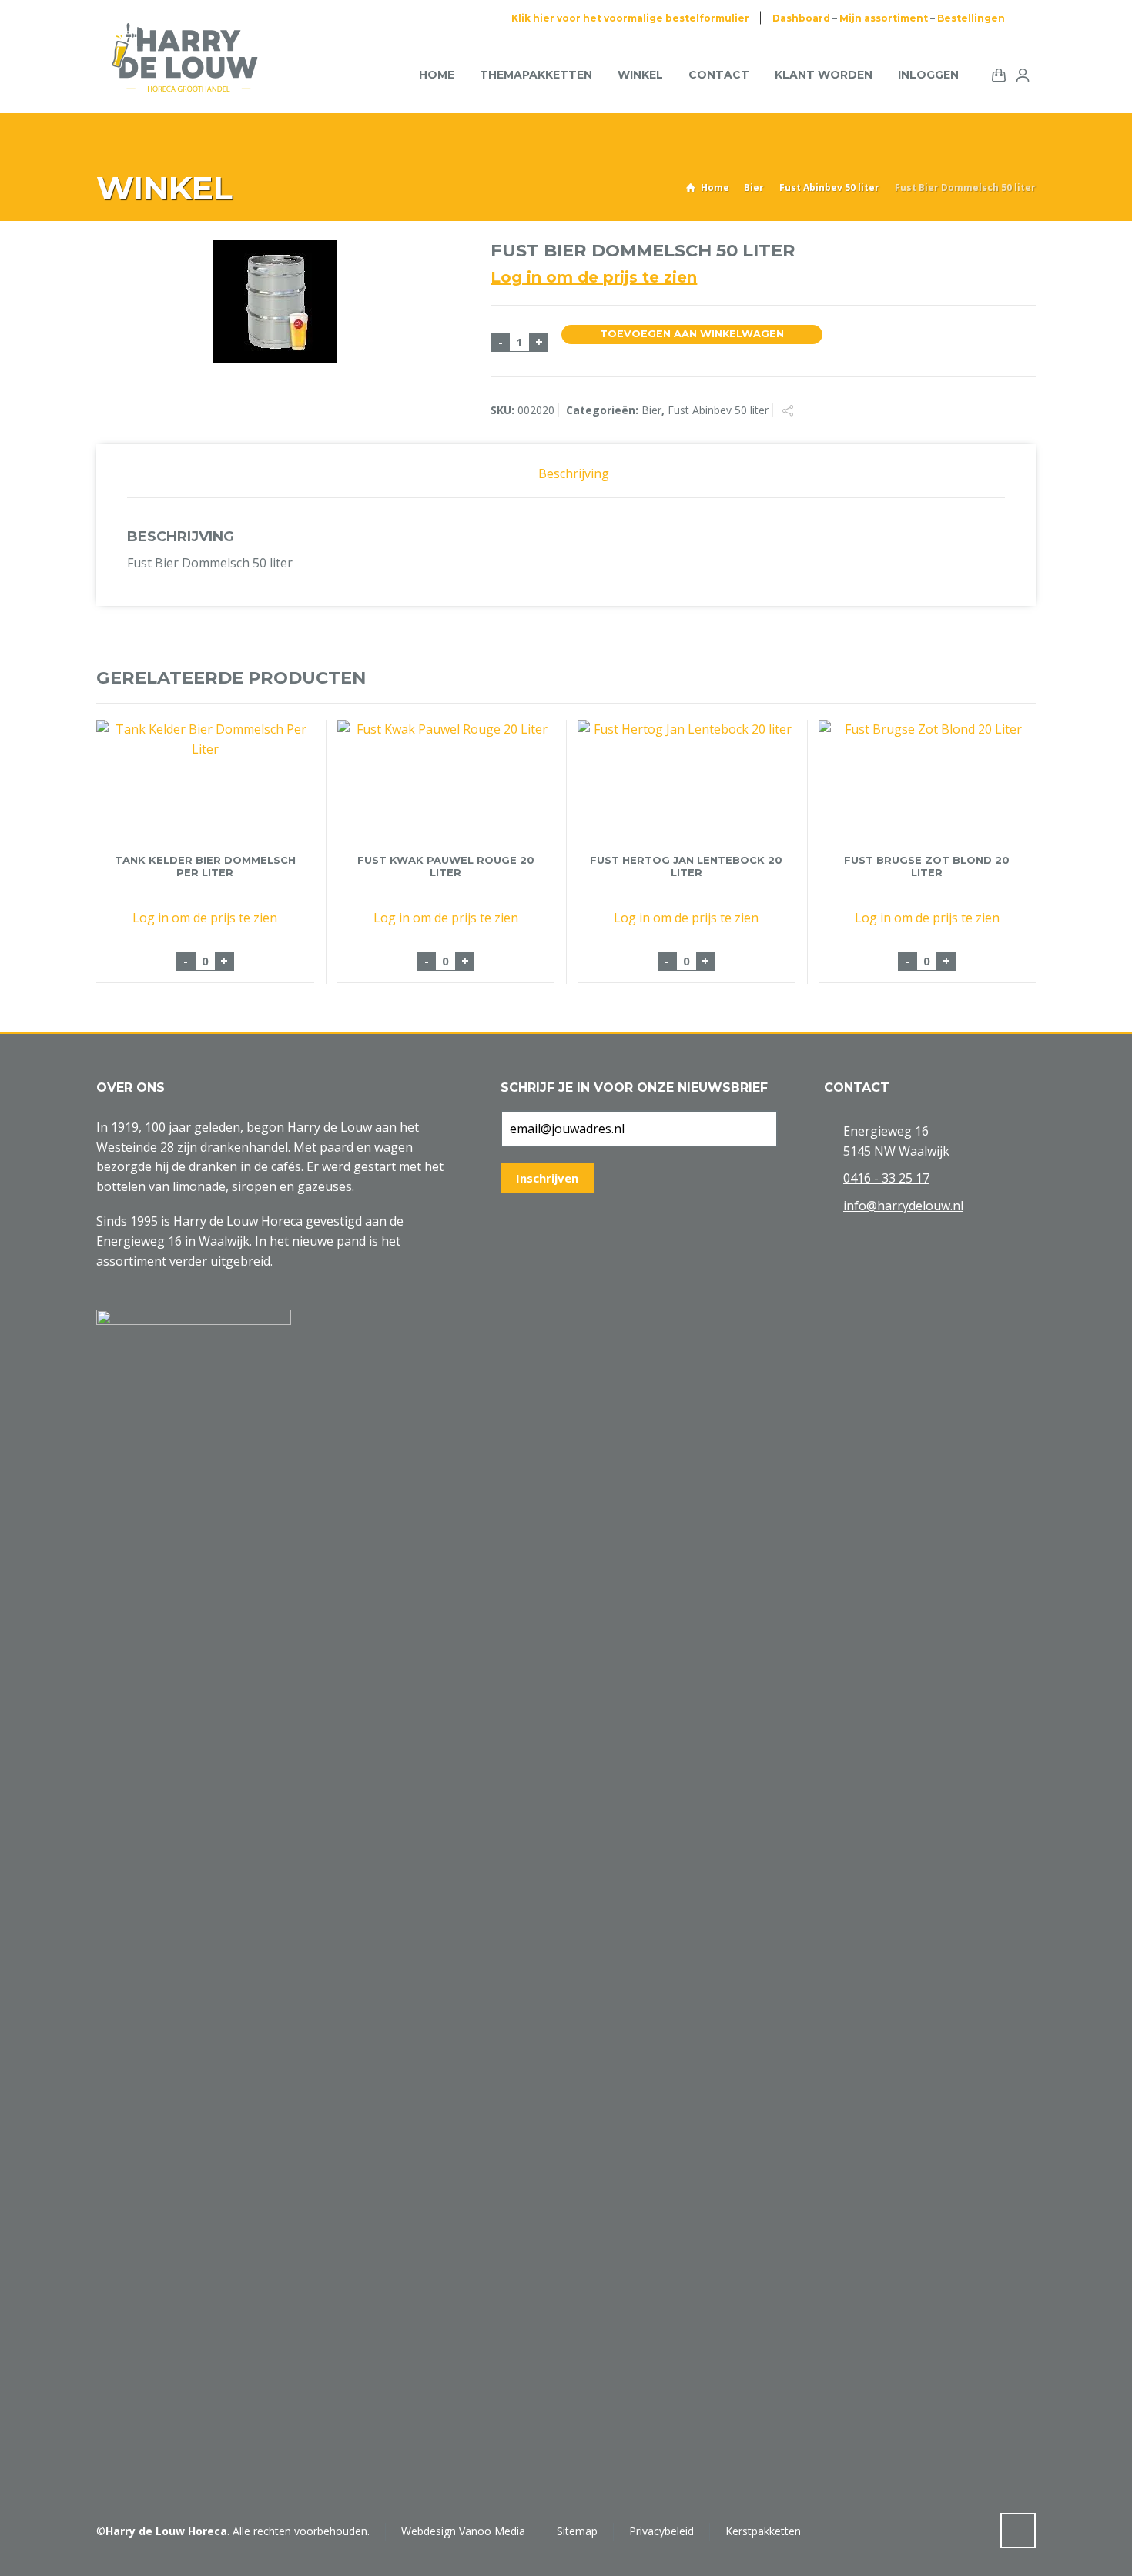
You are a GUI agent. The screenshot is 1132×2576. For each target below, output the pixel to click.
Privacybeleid (661, 2531)
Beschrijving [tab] (574, 473)
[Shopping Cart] (996, 74)
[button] (19, 2556)
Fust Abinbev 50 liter (829, 187)
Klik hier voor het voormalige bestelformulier (630, 18)
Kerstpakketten (763, 2531)
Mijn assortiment (884, 18)
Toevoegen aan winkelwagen (692, 334)
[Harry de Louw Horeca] (185, 75)
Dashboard (801, 18)
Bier (754, 187)
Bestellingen (971, 18)
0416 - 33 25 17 (886, 1178)
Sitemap (577, 2531)
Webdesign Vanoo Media (463, 2531)
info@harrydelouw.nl (903, 1206)
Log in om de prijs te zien (594, 277)
